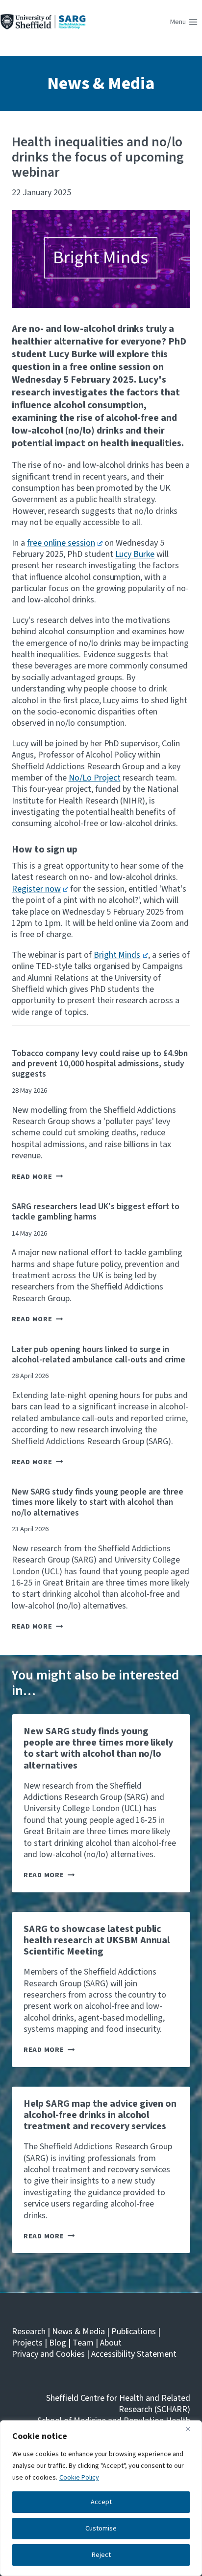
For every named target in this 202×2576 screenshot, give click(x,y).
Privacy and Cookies (48, 2354)
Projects (27, 2343)
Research (29, 2332)
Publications (134, 2332)
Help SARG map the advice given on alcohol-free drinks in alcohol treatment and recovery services (100, 2115)
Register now (36, 889)
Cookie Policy (79, 2478)
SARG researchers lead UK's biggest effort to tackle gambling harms (96, 1212)
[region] (101, 2498)
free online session (61, 543)
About (111, 2343)
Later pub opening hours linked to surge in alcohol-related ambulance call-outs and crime (99, 1355)
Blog (58, 2343)
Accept (101, 2502)
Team (83, 2343)
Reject (101, 2555)
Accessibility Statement (134, 2354)
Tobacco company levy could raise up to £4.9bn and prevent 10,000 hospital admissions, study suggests (100, 1064)
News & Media (101, 83)
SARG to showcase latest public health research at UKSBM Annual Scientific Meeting (97, 1940)
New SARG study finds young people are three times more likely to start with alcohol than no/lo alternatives (98, 1502)
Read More (37, 1177)
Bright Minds (117, 955)
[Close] (192, 2429)
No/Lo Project (95, 778)
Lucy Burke (135, 554)
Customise (101, 2529)
